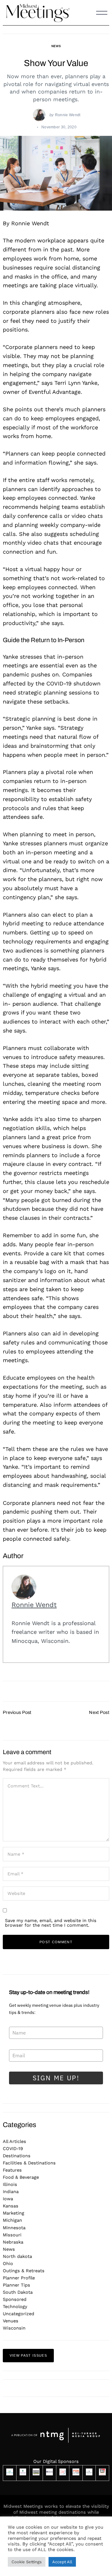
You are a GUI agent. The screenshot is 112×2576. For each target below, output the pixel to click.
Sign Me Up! (56, 2078)
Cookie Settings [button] (27, 2562)
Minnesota (14, 2228)
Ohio (8, 2264)
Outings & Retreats (24, 2271)
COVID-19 (13, 2149)
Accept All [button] (62, 2562)
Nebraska (13, 2242)
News (56, 46)
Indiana (11, 2192)
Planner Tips (16, 2285)
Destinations (17, 2156)
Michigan (12, 2220)
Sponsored (15, 2299)
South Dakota (18, 2292)
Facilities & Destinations (29, 2163)
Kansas (11, 2206)
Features (12, 2170)
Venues (11, 2321)
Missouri (12, 2235)
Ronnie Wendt (68, 115)
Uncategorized (19, 2314)
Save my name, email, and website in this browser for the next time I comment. (51, 1923)
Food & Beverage (21, 2177)
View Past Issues (28, 2355)
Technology (15, 2306)
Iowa (8, 2199)
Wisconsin (14, 2328)
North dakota (17, 2256)
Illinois (10, 2184)
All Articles (14, 2141)
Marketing (14, 2213)
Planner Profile (19, 2278)
